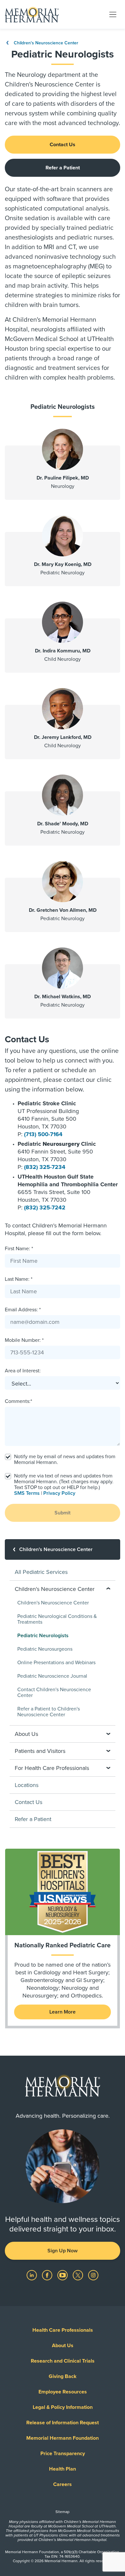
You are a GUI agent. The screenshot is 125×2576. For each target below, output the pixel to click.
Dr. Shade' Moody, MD (63, 824)
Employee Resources (63, 2392)
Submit (63, 1513)
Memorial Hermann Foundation (63, 2438)
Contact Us (63, 145)
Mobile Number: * (24, 1340)
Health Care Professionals (63, 2330)
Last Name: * (19, 1279)
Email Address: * (23, 1310)
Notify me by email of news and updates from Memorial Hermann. (65, 1459)
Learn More (63, 2012)
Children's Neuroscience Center (45, 43)
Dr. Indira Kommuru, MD (63, 651)
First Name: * (19, 1249)
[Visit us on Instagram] (93, 2275)
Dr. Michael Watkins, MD (63, 997)
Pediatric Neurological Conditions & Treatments (57, 1619)
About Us (63, 2346)
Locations (27, 1785)
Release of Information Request (63, 2423)
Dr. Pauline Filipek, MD (63, 478)
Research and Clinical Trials (63, 2361)
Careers (63, 2484)
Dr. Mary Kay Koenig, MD (63, 564)
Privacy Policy (59, 1493)
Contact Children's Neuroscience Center (54, 1692)
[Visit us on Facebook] (48, 2275)
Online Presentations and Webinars (56, 1663)
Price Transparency (63, 2454)
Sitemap (63, 2512)
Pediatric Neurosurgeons (45, 1649)
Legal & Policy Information (63, 2407)
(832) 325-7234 (45, 1167)
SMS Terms (27, 1493)
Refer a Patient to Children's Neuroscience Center (49, 1712)
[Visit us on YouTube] (63, 2275)
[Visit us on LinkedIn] (32, 2275)
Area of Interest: (23, 1371)
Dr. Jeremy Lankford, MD (63, 737)
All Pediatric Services (41, 1572)
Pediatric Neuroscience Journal (52, 1676)
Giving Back (63, 2376)
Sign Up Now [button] (63, 2251)
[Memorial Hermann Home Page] (32, 14)
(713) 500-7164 (43, 1134)
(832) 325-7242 (45, 1207)
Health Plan (63, 2469)
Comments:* (18, 1401)
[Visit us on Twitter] (79, 2275)
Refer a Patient (63, 168)
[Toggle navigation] (113, 14)
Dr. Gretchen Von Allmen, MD (63, 910)
